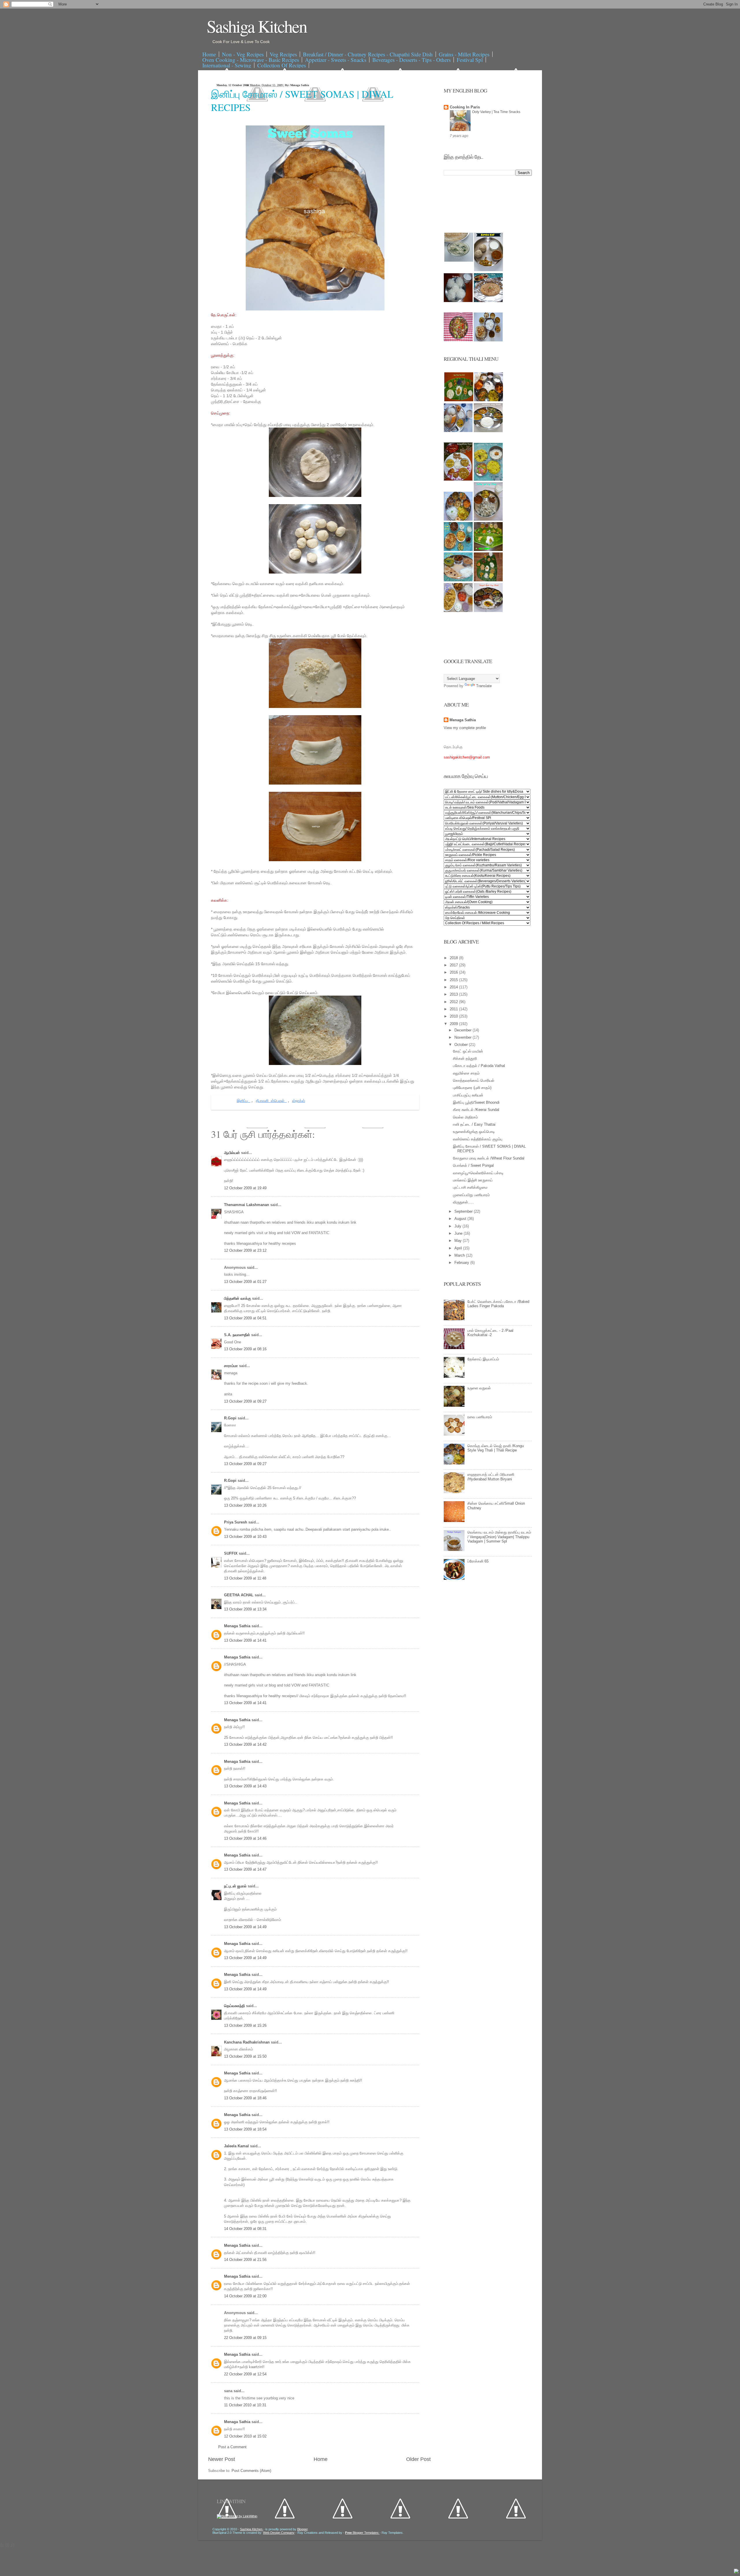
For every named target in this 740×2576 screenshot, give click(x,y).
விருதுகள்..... (463, 1202)
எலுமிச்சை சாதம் (466, 1073)
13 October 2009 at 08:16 (245, 1349)
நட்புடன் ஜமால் (236, 1886)
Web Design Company (279, 2533)
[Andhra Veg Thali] (488, 431)
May (459, 1241)
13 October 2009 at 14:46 (245, 1838)
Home (209, 54)
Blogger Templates (362, 2533)
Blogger (302, 2529)
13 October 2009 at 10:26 (245, 1505)
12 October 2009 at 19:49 (245, 1188)
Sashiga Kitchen (257, 26)
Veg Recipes (283, 54)
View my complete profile (465, 728)
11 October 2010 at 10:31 (245, 2405)
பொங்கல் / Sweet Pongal (473, 1165)
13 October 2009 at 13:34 (245, 1609)
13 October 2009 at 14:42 (245, 1744)
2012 (454, 1002)
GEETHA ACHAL (239, 1595)
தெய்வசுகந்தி (235, 2006)
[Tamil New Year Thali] (459, 400)
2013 (454, 994)
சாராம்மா (232, 1366)
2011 (454, 1009)
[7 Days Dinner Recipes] (488, 301)
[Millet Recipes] (489, 270)
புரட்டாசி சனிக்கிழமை (470, 1187)
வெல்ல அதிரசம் (465, 1117)
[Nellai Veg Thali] (488, 519)
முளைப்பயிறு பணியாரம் (471, 1195)
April (459, 1248)
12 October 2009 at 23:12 (245, 1250)
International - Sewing (227, 65)
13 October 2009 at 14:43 (245, 1786)
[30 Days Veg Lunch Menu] (488, 340)
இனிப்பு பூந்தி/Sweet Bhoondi (476, 1102)
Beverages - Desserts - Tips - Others (411, 60)
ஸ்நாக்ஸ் (299, 1101)
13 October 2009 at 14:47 (245, 1869)
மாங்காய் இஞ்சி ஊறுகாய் (473, 1180)
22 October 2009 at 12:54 (245, 2374)
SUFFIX (231, 1553)
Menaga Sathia (238, 1626)
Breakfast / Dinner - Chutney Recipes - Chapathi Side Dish (368, 54)
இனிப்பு (244, 1101)
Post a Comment (232, 2447)
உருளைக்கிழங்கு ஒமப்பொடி (474, 1132)
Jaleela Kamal (237, 2146)
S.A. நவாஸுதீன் (238, 1335)
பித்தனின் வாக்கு (238, 1298)
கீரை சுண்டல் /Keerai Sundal (476, 1110)
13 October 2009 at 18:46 (245, 2098)
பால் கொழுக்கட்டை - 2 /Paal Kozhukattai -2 (490, 1333)
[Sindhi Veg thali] (458, 580)
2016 (454, 972)
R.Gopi (231, 1418)
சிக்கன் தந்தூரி (465, 1058)
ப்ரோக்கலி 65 (478, 1561)
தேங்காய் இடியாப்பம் (483, 1359)
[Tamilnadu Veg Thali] (489, 400)
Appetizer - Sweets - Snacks (336, 60)
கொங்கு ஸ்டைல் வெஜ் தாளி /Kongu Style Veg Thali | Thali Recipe (496, 1448)
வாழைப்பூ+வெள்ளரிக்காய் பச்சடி (478, 1173)
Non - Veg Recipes (243, 54)
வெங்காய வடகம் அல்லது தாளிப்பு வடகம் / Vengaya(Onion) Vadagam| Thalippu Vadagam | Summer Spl (499, 1537)
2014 (454, 987)
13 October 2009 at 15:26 (245, 2025)
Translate (484, 686)
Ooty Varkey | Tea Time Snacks (496, 112)
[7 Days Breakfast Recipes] (458, 301)
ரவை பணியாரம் (480, 1417)
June (459, 1233)
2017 (454, 965)
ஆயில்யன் (233, 1153)
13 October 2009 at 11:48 (245, 1578)
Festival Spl (470, 60)
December (464, 1030)
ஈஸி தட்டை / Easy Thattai (474, 1124)
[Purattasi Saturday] (488, 580)
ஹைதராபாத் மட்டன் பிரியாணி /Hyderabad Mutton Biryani (491, 1477)
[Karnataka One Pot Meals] (488, 479)
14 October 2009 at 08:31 (245, 2229)
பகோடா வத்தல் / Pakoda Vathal (479, 1066)
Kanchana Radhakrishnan (247, 2042)
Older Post (418, 2459)
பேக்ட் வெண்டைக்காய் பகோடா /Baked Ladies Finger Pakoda (498, 1304)
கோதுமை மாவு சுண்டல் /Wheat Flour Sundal (489, 1158)
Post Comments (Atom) (251, 2471)
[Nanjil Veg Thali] (488, 611)
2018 (454, 958)
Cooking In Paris (465, 107)
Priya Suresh (236, 1522)
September (464, 1211)
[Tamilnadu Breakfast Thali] (458, 431)
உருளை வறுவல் (479, 1388)
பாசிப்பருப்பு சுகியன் (468, 1095)
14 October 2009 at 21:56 (245, 2260)
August (461, 1219)
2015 (454, 980)
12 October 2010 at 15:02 (245, 2436)
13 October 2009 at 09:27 (245, 1401)
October (462, 1045)
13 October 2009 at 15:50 (245, 2056)
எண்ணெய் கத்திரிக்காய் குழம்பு (478, 1139)
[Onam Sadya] (488, 550)
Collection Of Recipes (282, 65)
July (458, 1226)
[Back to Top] (736, 2572)
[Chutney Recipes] (459, 260)
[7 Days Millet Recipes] (458, 340)
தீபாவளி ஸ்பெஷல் (271, 1101)
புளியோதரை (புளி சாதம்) (472, 1088)
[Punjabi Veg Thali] (458, 550)
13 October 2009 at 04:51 (245, 1318)
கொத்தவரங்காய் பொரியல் (474, 1080)
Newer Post (222, 2459)
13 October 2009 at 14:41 (245, 1640)
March (460, 1255)
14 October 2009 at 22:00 (245, 2296)
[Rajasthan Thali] (458, 479)
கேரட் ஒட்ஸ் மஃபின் (468, 1051)
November (464, 1037)
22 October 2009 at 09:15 (245, 2338)
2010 (454, 1016)
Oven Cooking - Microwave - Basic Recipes (251, 60)
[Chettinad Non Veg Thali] (458, 611)
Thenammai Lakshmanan (247, 1205)
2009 (454, 1024)
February (462, 1263)
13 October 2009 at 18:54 (245, 2129)
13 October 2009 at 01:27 (245, 1282)
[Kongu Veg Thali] (458, 519)
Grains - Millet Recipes (464, 54)
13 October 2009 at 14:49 (245, 1927)
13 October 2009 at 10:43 (245, 1537)
